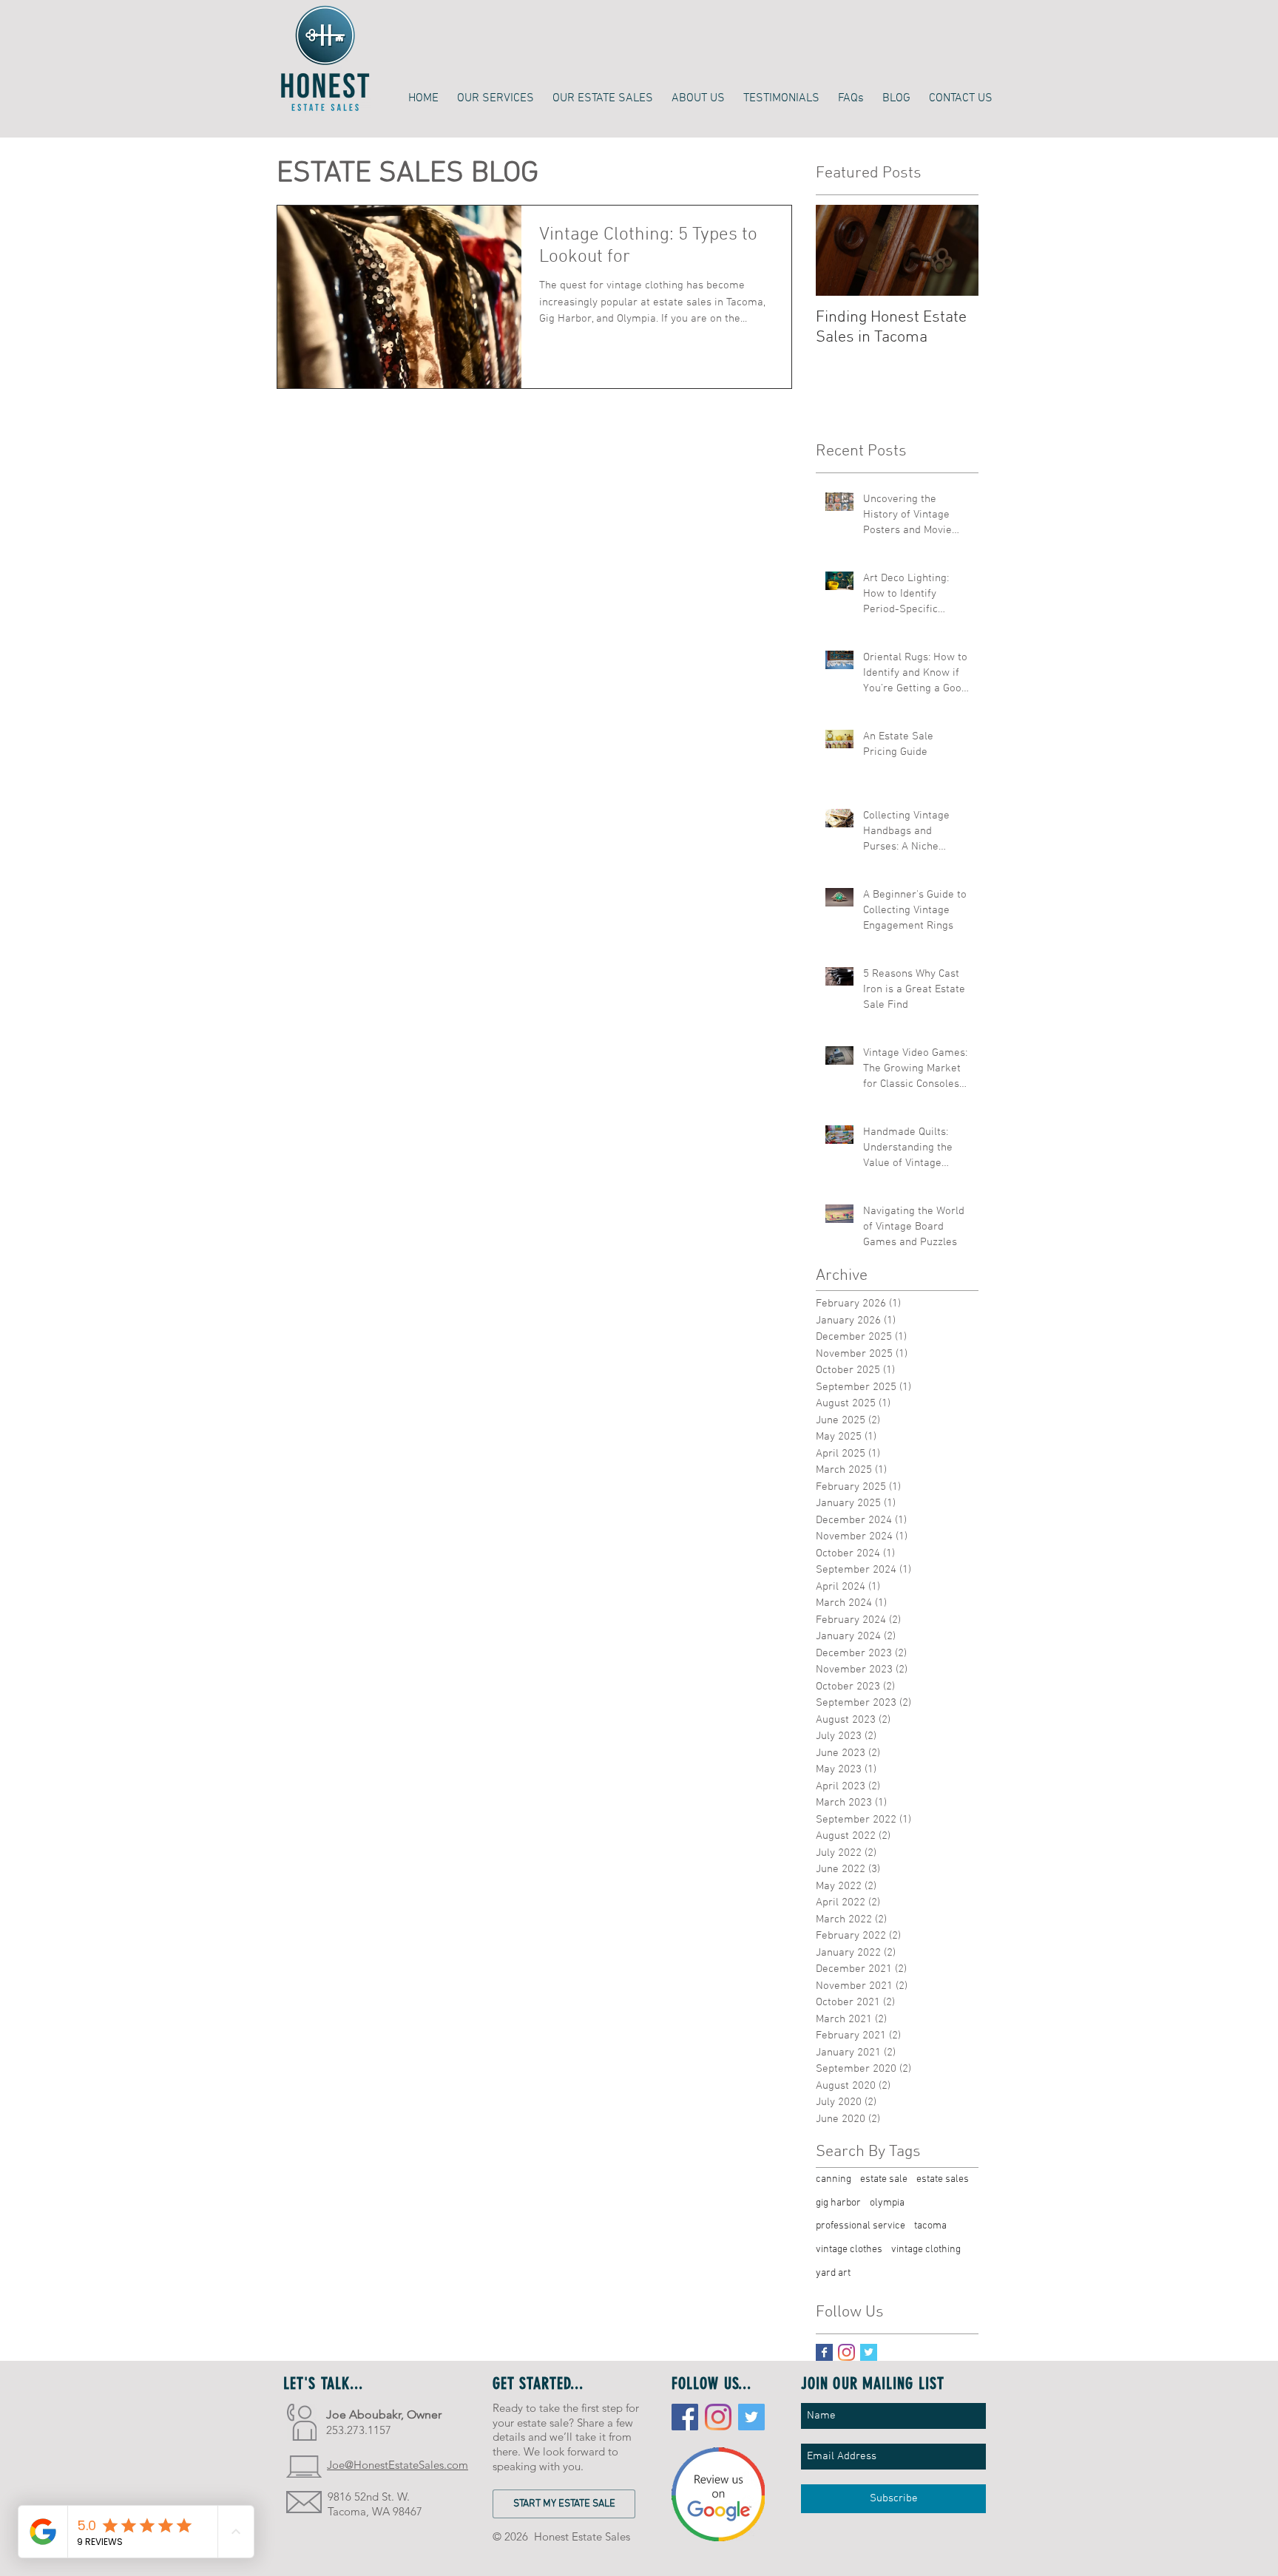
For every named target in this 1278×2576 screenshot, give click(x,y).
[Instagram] (846, 2352)
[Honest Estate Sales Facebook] (685, 2417)
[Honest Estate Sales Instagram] (718, 2417)
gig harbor (838, 2203)
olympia (887, 2203)
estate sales (943, 2179)
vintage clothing (926, 2250)
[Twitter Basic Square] (869, 2352)
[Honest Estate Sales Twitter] (751, 2417)
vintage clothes (849, 2250)
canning (834, 2179)
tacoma (930, 2226)
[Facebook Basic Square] (824, 2352)
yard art (833, 2273)
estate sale (884, 2179)
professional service (861, 2226)
